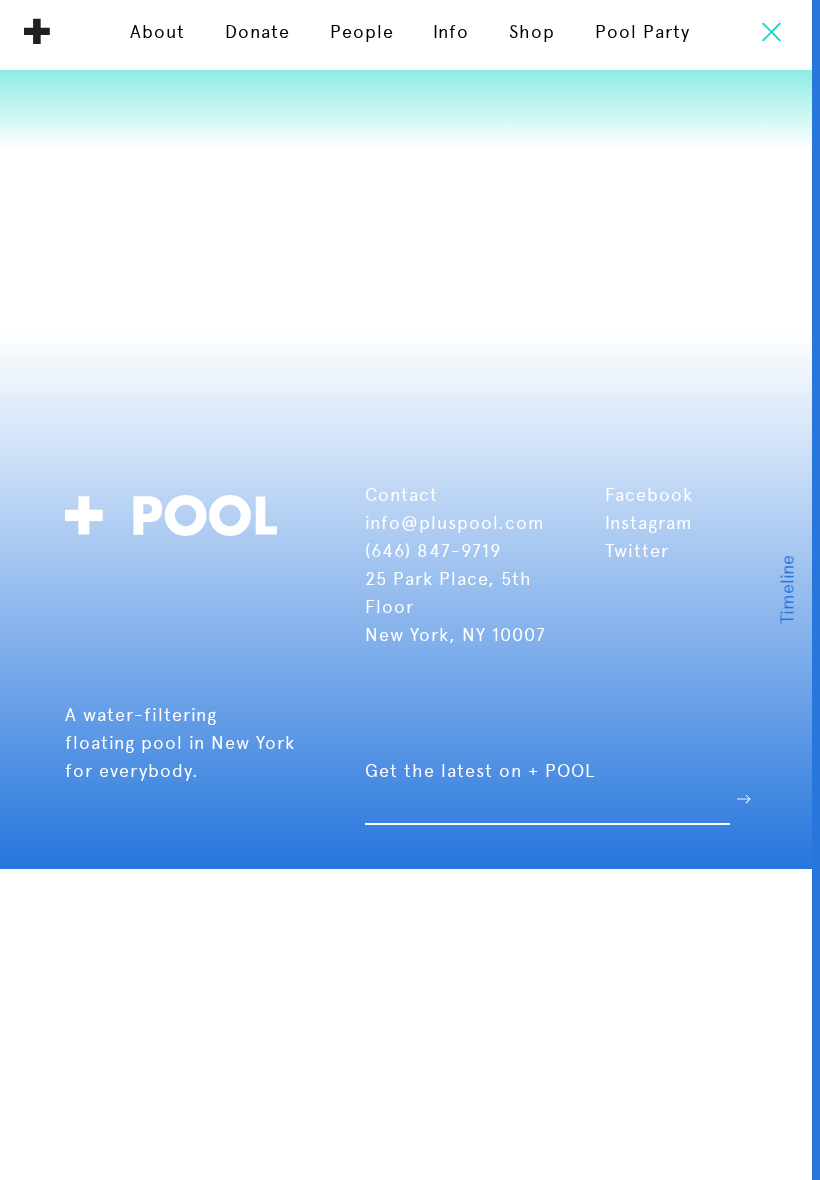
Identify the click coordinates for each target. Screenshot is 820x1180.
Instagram (649, 522)
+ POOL (37, 31)
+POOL (177, 512)
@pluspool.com (473, 522)
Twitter (637, 550)
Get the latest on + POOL (480, 770)
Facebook (649, 494)
